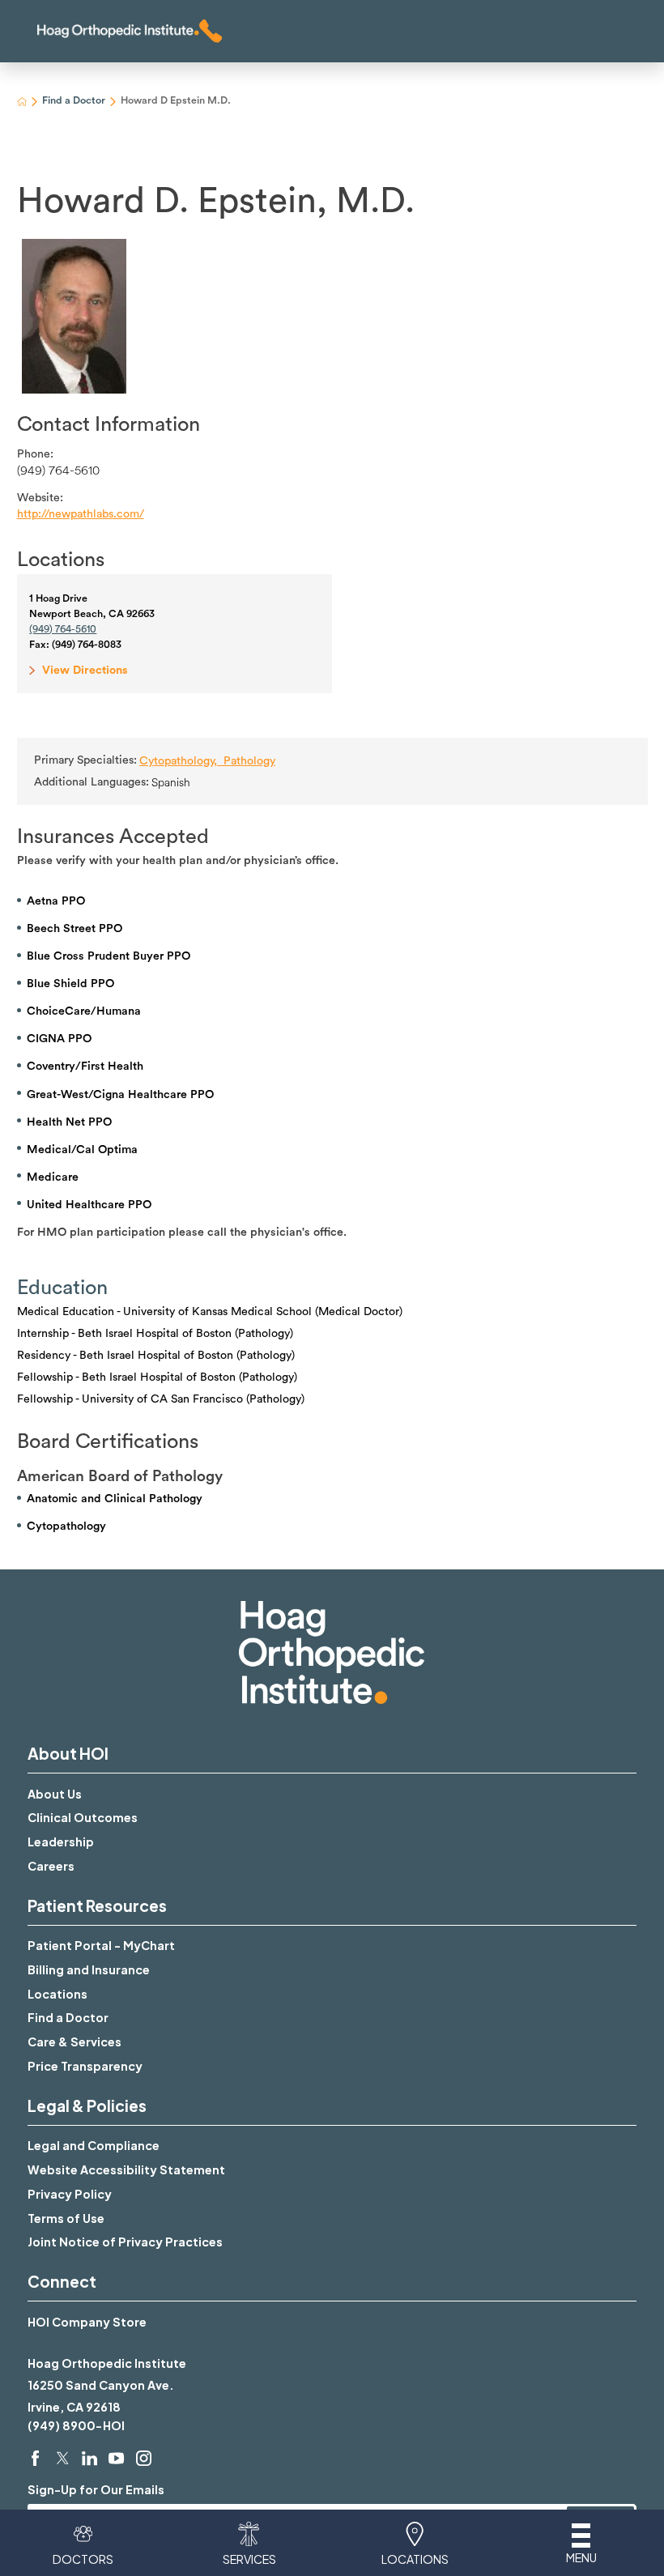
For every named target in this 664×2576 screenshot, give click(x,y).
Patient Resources (97, 1905)
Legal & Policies (87, 2106)
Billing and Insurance (89, 1969)
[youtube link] (116, 2458)
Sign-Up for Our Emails (96, 2489)
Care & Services (74, 2042)
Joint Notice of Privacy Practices (125, 2242)
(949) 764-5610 (58, 470)
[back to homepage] (22, 102)
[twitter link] (63, 2458)
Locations (57, 1994)
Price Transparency (85, 2066)
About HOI (68, 1753)
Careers (51, 1866)
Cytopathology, (181, 761)
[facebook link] (35, 2458)
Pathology (249, 761)
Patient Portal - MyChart (101, 1945)
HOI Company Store (87, 2322)
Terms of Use (66, 2218)
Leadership (61, 1842)
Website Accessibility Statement (126, 2169)
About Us (55, 1794)
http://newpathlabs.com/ (81, 514)
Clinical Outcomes (83, 1817)
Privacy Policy (70, 2194)
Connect (62, 2281)
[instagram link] (144, 2458)
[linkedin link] (89, 2458)
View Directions (85, 671)
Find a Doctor (74, 100)
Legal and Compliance (94, 2145)
